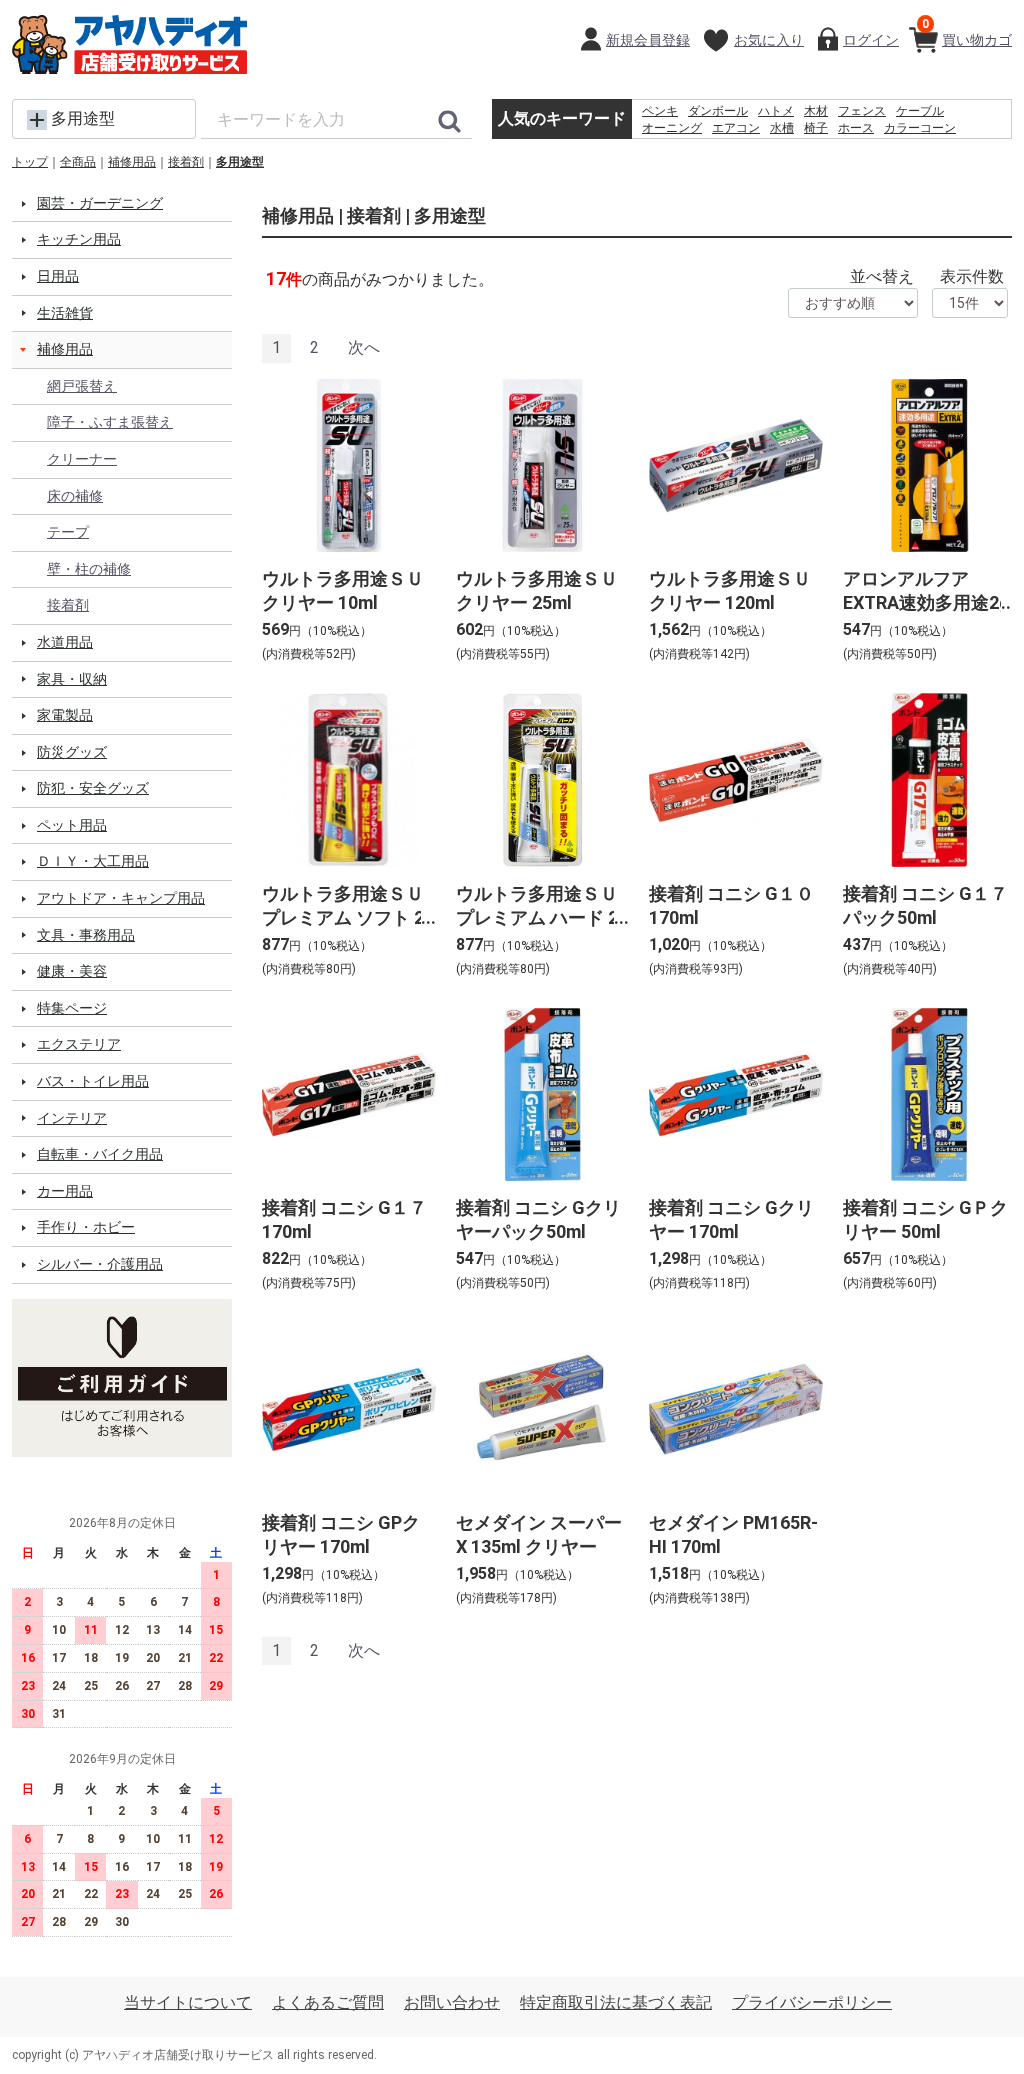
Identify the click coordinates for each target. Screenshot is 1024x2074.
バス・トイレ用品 (93, 1081)
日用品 (58, 276)
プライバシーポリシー (812, 2002)
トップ (30, 162)
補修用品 (132, 162)
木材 (816, 111)
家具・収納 (72, 679)
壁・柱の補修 (89, 569)
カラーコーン (920, 128)
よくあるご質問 (328, 2002)
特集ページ (72, 1008)
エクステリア (79, 1044)
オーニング (672, 128)
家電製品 (65, 715)
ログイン (871, 40)
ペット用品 (72, 825)
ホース (856, 128)
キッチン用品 (79, 239)
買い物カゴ (967, 32)
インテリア (72, 1118)
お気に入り (769, 40)
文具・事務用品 (86, 935)
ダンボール (718, 111)
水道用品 (65, 642)
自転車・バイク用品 (100, 1154)
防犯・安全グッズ (93, 788)
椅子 (816, 128)
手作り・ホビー (86, 1227)
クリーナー (82, 459)
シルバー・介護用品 (100, 1264)
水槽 (782, 128)
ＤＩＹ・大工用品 (93, 861)
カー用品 (65, 1191)
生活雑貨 (65, 313)
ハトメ (776, 111)
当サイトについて (188, 2002)
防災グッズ (72, 752)
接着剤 (186, 162)
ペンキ (660, 111)
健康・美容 (72, 971)
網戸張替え (82, 386)
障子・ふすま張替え (110, 422)
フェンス (862, 111)
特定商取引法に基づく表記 (616, 2002)
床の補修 (75, 496)
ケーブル (920, 111)
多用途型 (240, 162)
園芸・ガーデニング (100, 203)
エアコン (736, 128)
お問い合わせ (452, 2002)
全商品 (78, 162)
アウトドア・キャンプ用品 (121, 898)
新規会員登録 (648, 40)
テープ (68, 532)
